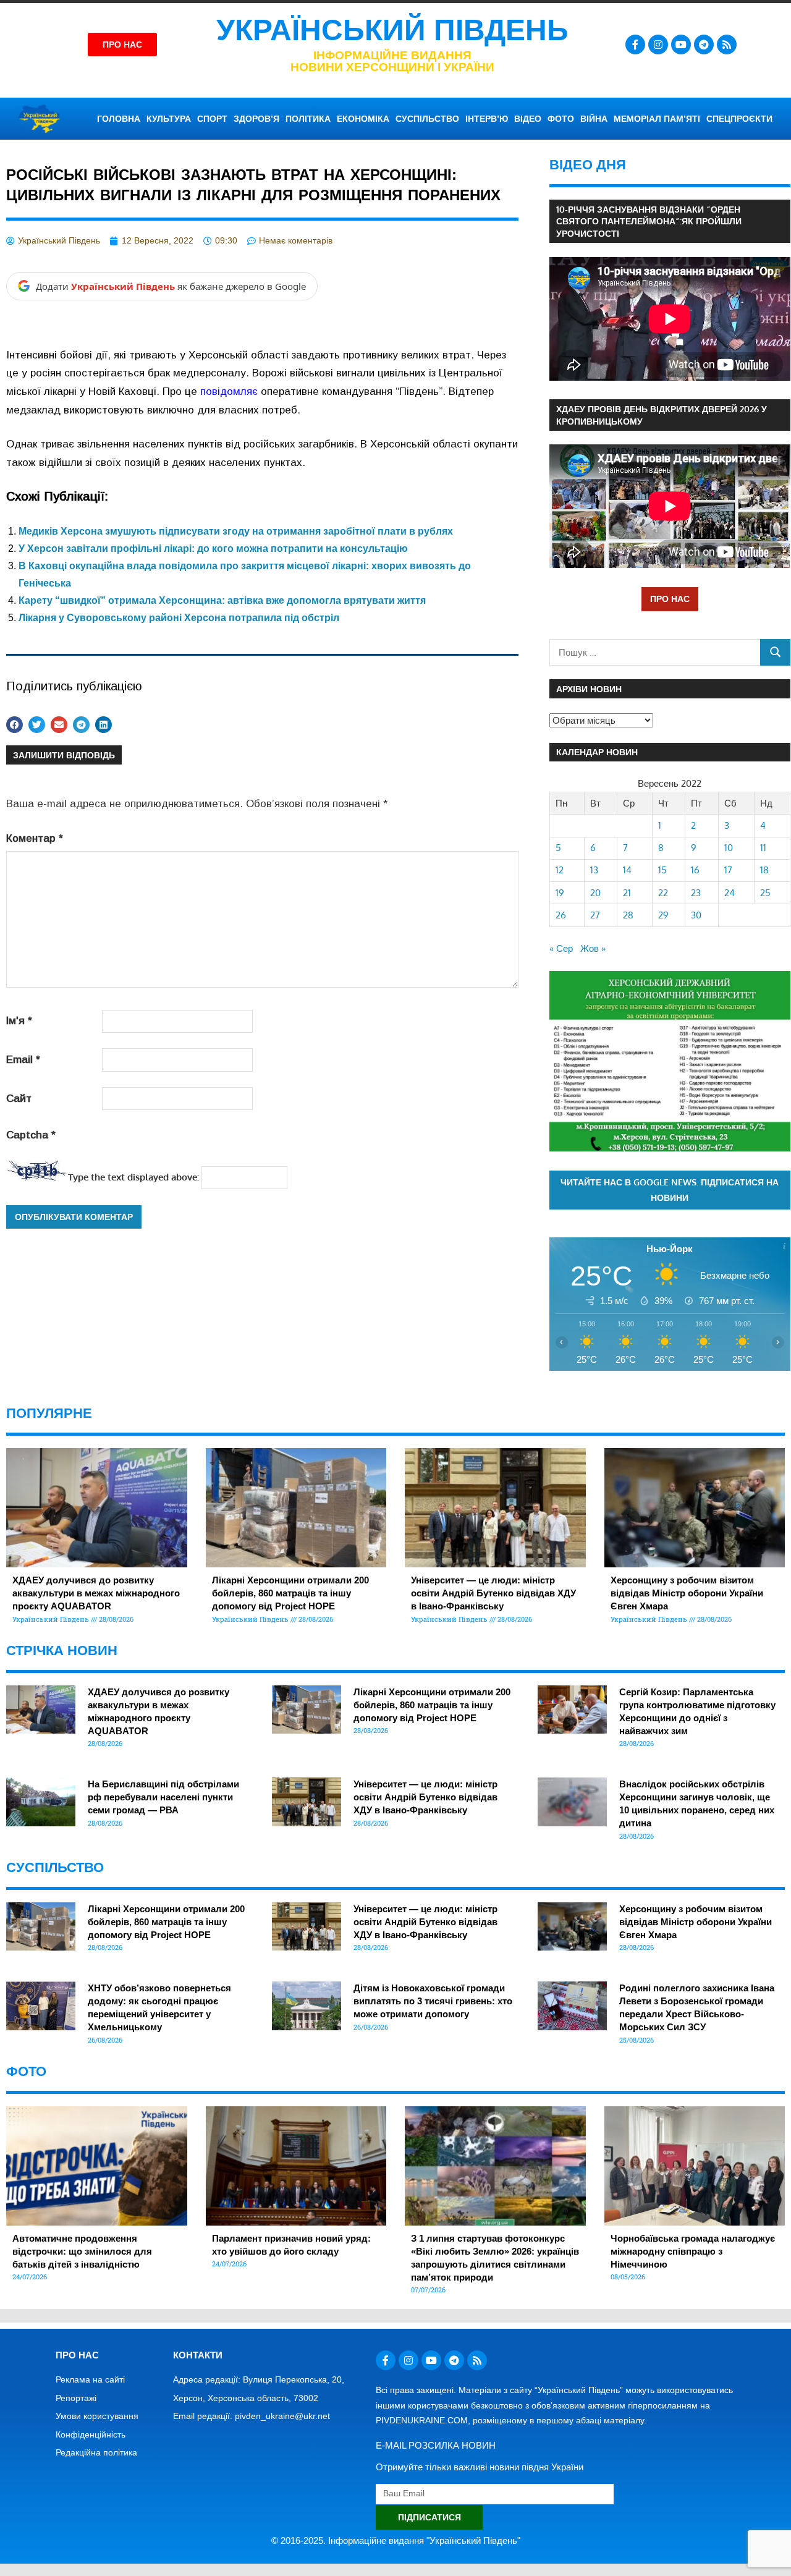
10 (729, 848)
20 (595, 893)
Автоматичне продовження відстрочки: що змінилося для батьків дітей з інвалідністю (82, 2251)
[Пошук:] (655, 652)
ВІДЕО (528, 119)
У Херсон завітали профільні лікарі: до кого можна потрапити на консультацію (213, 549)
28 (628, 915)
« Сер (561, 948)
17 (728, 870)
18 (764, 870)
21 (627, 893)
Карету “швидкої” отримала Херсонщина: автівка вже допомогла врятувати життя (222, 600)
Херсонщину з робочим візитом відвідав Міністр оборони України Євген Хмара (687, 1593)
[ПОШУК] (775, 652)
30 (696, 915)
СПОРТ (212, 119)
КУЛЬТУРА (169, 119)
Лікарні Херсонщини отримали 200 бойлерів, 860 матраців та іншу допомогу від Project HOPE (290, 1593)
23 (696, 893)
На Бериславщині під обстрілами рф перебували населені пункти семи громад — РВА (163, 1797)
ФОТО (561, 119)
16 (695, 870)
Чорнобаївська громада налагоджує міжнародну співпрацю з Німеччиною (693, 2251)
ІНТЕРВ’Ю (487, 119)
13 (594, 870)
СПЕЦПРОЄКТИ (739, 119)
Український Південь (392, 30)
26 (561, 915)
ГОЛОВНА (119, 119)
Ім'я (19, 1021)
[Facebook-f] (635, 44)
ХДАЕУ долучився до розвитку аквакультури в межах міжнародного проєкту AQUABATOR (96, 1593)
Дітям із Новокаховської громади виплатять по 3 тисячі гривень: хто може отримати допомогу (433, 2001)
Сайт (19, 1099)
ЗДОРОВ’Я (256, 119)
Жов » (593, 948)
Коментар (35, 838)
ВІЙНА (594, 119)
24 (730, 893)
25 (765, 893)
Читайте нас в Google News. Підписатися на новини (670, 1190)
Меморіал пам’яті (657, 119)
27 (595, 915)
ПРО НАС (670, 599)
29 (663, 915)
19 (560, 893)
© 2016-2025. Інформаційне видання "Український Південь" (396, 2540)
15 (662, 870)
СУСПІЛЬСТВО (427, 119)
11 (763, 848)
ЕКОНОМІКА (363, 119)
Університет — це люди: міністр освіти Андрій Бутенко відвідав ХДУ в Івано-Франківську (493, 1593)
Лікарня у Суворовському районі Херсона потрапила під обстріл (179, 618)
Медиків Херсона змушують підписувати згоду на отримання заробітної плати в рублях (236, 531)
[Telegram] (704, 44)
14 (627, 870)
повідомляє (229, 392)
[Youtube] (681, 44)
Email (23, 1060)
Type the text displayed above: (133, 1177)
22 (663, 893)
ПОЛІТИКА (308, 119)
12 (560, 870)
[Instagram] (658, 44)
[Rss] (727, 44)
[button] (15, 725)
